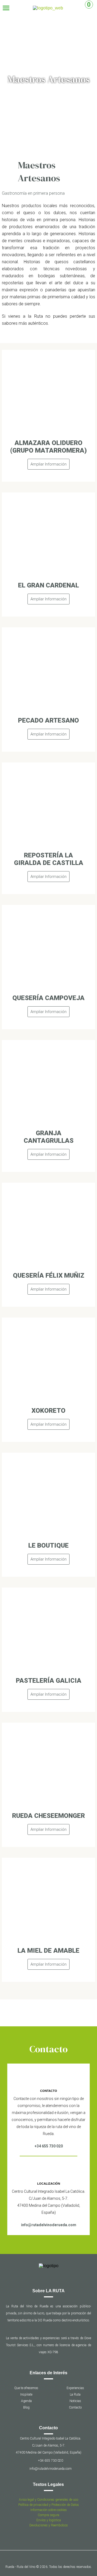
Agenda (26, 2401)
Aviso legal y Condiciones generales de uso (48, 2500)
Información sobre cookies (49, 2510)
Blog (26, 2407)
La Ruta (75, 2394)
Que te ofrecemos (26, 2388)
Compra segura (48, 2515)
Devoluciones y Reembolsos (49, 2525)
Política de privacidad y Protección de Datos (49, 2505)
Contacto (75, 2407)
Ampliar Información (48, 464)
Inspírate (26, 2394)
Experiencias (75, 2388)
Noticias (75, 2401)
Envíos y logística (49, 2520)
